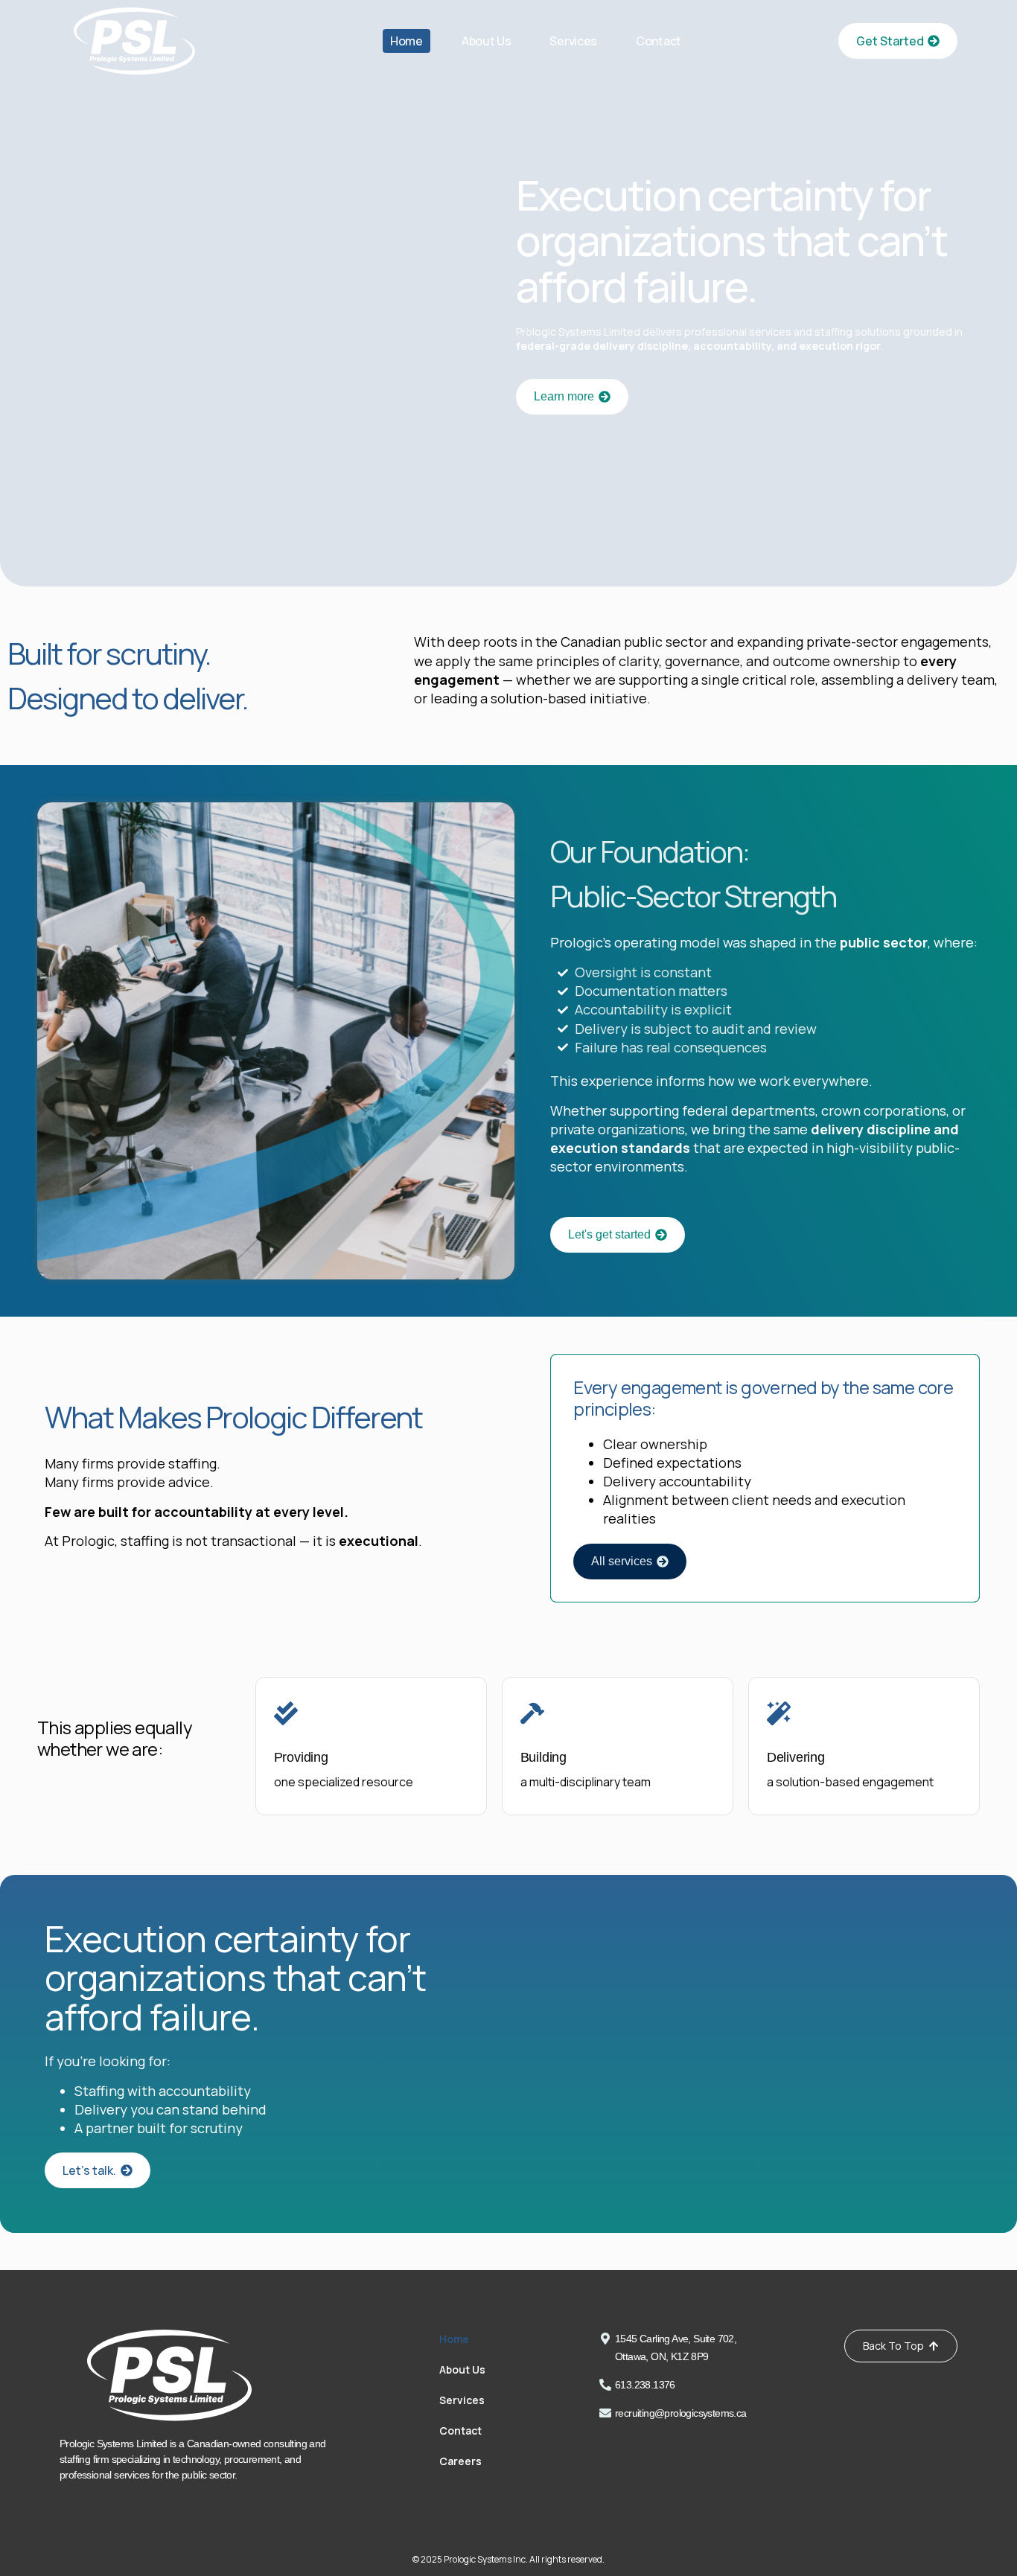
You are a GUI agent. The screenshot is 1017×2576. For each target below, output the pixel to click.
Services (573, 41)
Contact (659, 41)
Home (407, 41)
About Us (487, 41)
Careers (460, 2461)
